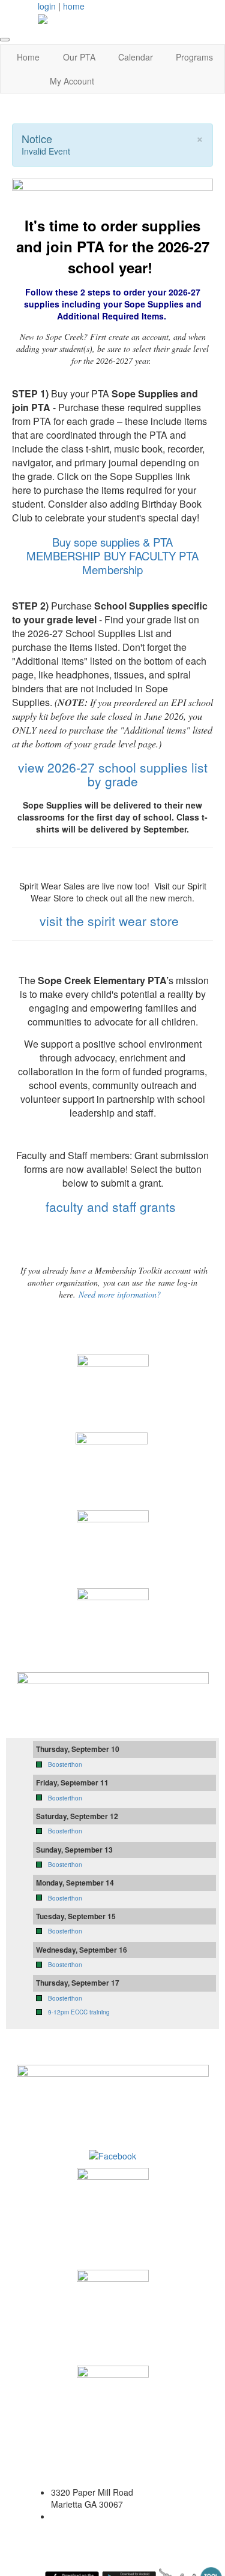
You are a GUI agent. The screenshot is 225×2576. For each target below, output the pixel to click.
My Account (72, 81)
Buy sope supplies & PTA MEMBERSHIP (100, 549)
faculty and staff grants (112, 1206)
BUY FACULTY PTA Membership (140, 562)
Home (28, 57)
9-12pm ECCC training (79, 2012)
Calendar (136, 57)
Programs (194, 57)
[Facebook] (112, 2155)
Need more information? (120, 1294)
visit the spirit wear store (109, 921)
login (47, 6)
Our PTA (79, 57)
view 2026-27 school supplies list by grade (113, 774)
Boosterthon (65, 1764)
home (74, 6)
